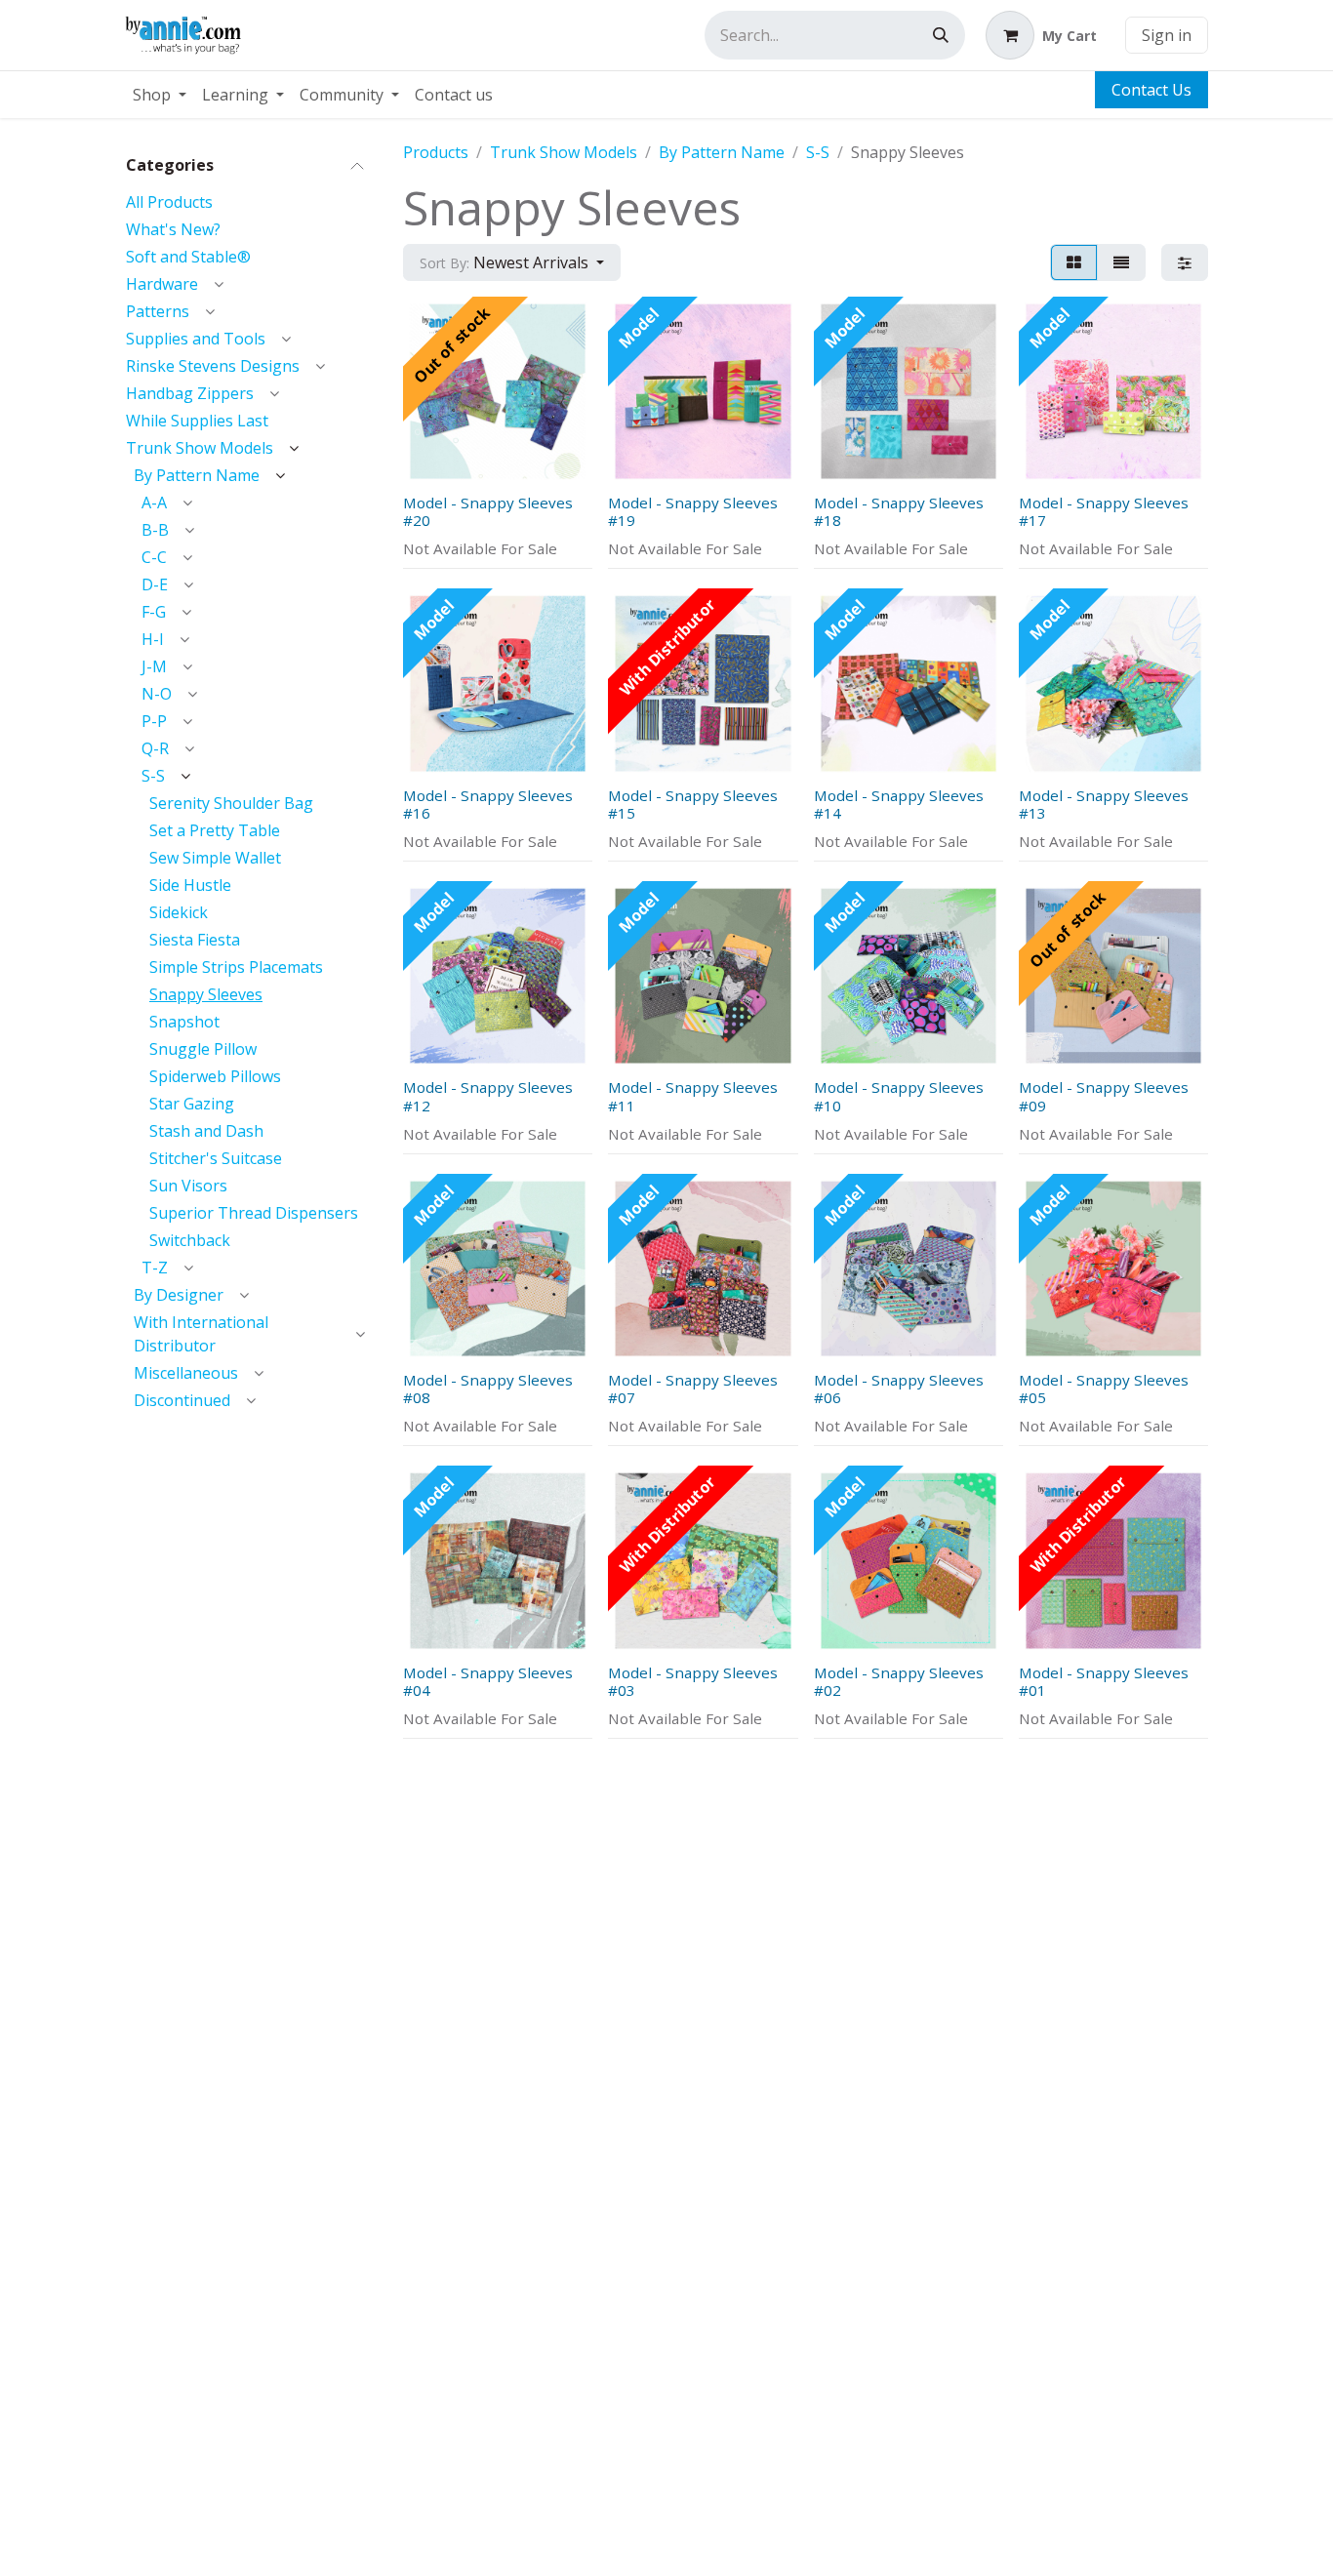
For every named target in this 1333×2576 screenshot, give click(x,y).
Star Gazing (192, 1104)
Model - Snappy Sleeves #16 (488, 804)
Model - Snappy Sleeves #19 (693, 511)
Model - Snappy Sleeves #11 (693, 1096)
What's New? (173, 229)
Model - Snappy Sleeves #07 (693, 1389)
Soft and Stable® (188, 257)
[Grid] (1074, 262)
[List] (1121, 262)
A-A (154, 503)
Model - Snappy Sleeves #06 (899, 1389)
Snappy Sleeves (206, 994)
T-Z (155, 1268)
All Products (169, 202)
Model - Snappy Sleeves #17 (1104, 511)
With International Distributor (201, 1334)
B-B (155, 530)
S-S (153, 776)
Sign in (1167, 35)
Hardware (162, 284)
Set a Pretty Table (215, 830)
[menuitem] (160, 95)
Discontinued (182, 1400)
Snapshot (184, 1022)
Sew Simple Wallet (215, 858)
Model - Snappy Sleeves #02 (899, 1681)
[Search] (941, 35)
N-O (157, 694)
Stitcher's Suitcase (216, 1158)
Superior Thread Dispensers (254, 1213)
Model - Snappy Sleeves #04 (488, 1681)
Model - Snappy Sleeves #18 (899, 511)
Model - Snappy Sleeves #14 (899, 804)
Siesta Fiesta (195, 940)
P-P (154, 721)
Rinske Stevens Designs (213, 366)
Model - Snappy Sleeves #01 (1104, 1681)
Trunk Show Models (200, 448)
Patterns (158, 311)
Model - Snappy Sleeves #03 (693, 1681)
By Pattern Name (197, 475)
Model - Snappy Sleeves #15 (693, 804)
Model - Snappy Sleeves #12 (488, 1096)
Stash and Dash (206, 1131)
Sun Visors (188, 1186)
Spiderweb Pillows (215, 1076)
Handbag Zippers (190, 393)
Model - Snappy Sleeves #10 (899, 1096)
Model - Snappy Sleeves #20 (488, 511)
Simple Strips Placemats (236, 967)
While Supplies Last (197, 421)
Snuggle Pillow (203, 1049)
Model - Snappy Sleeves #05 (1104, 1389)
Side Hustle (190, 885)
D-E (155, 584)
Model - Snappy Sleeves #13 (1104, 804)
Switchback (190, 1240)
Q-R (155, 748)
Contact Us (1151, 90)
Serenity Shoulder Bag (231, 803)
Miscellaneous (186, 1373)
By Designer (179, 1295)
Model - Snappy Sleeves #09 (1104, 1096)
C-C (154, 557)
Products (436, 152)
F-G (154, 612)
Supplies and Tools (196, 339)
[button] (512, 262)
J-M (154, 666)
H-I (153, 639)
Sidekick (179, 912)
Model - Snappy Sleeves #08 (488, 1389)
